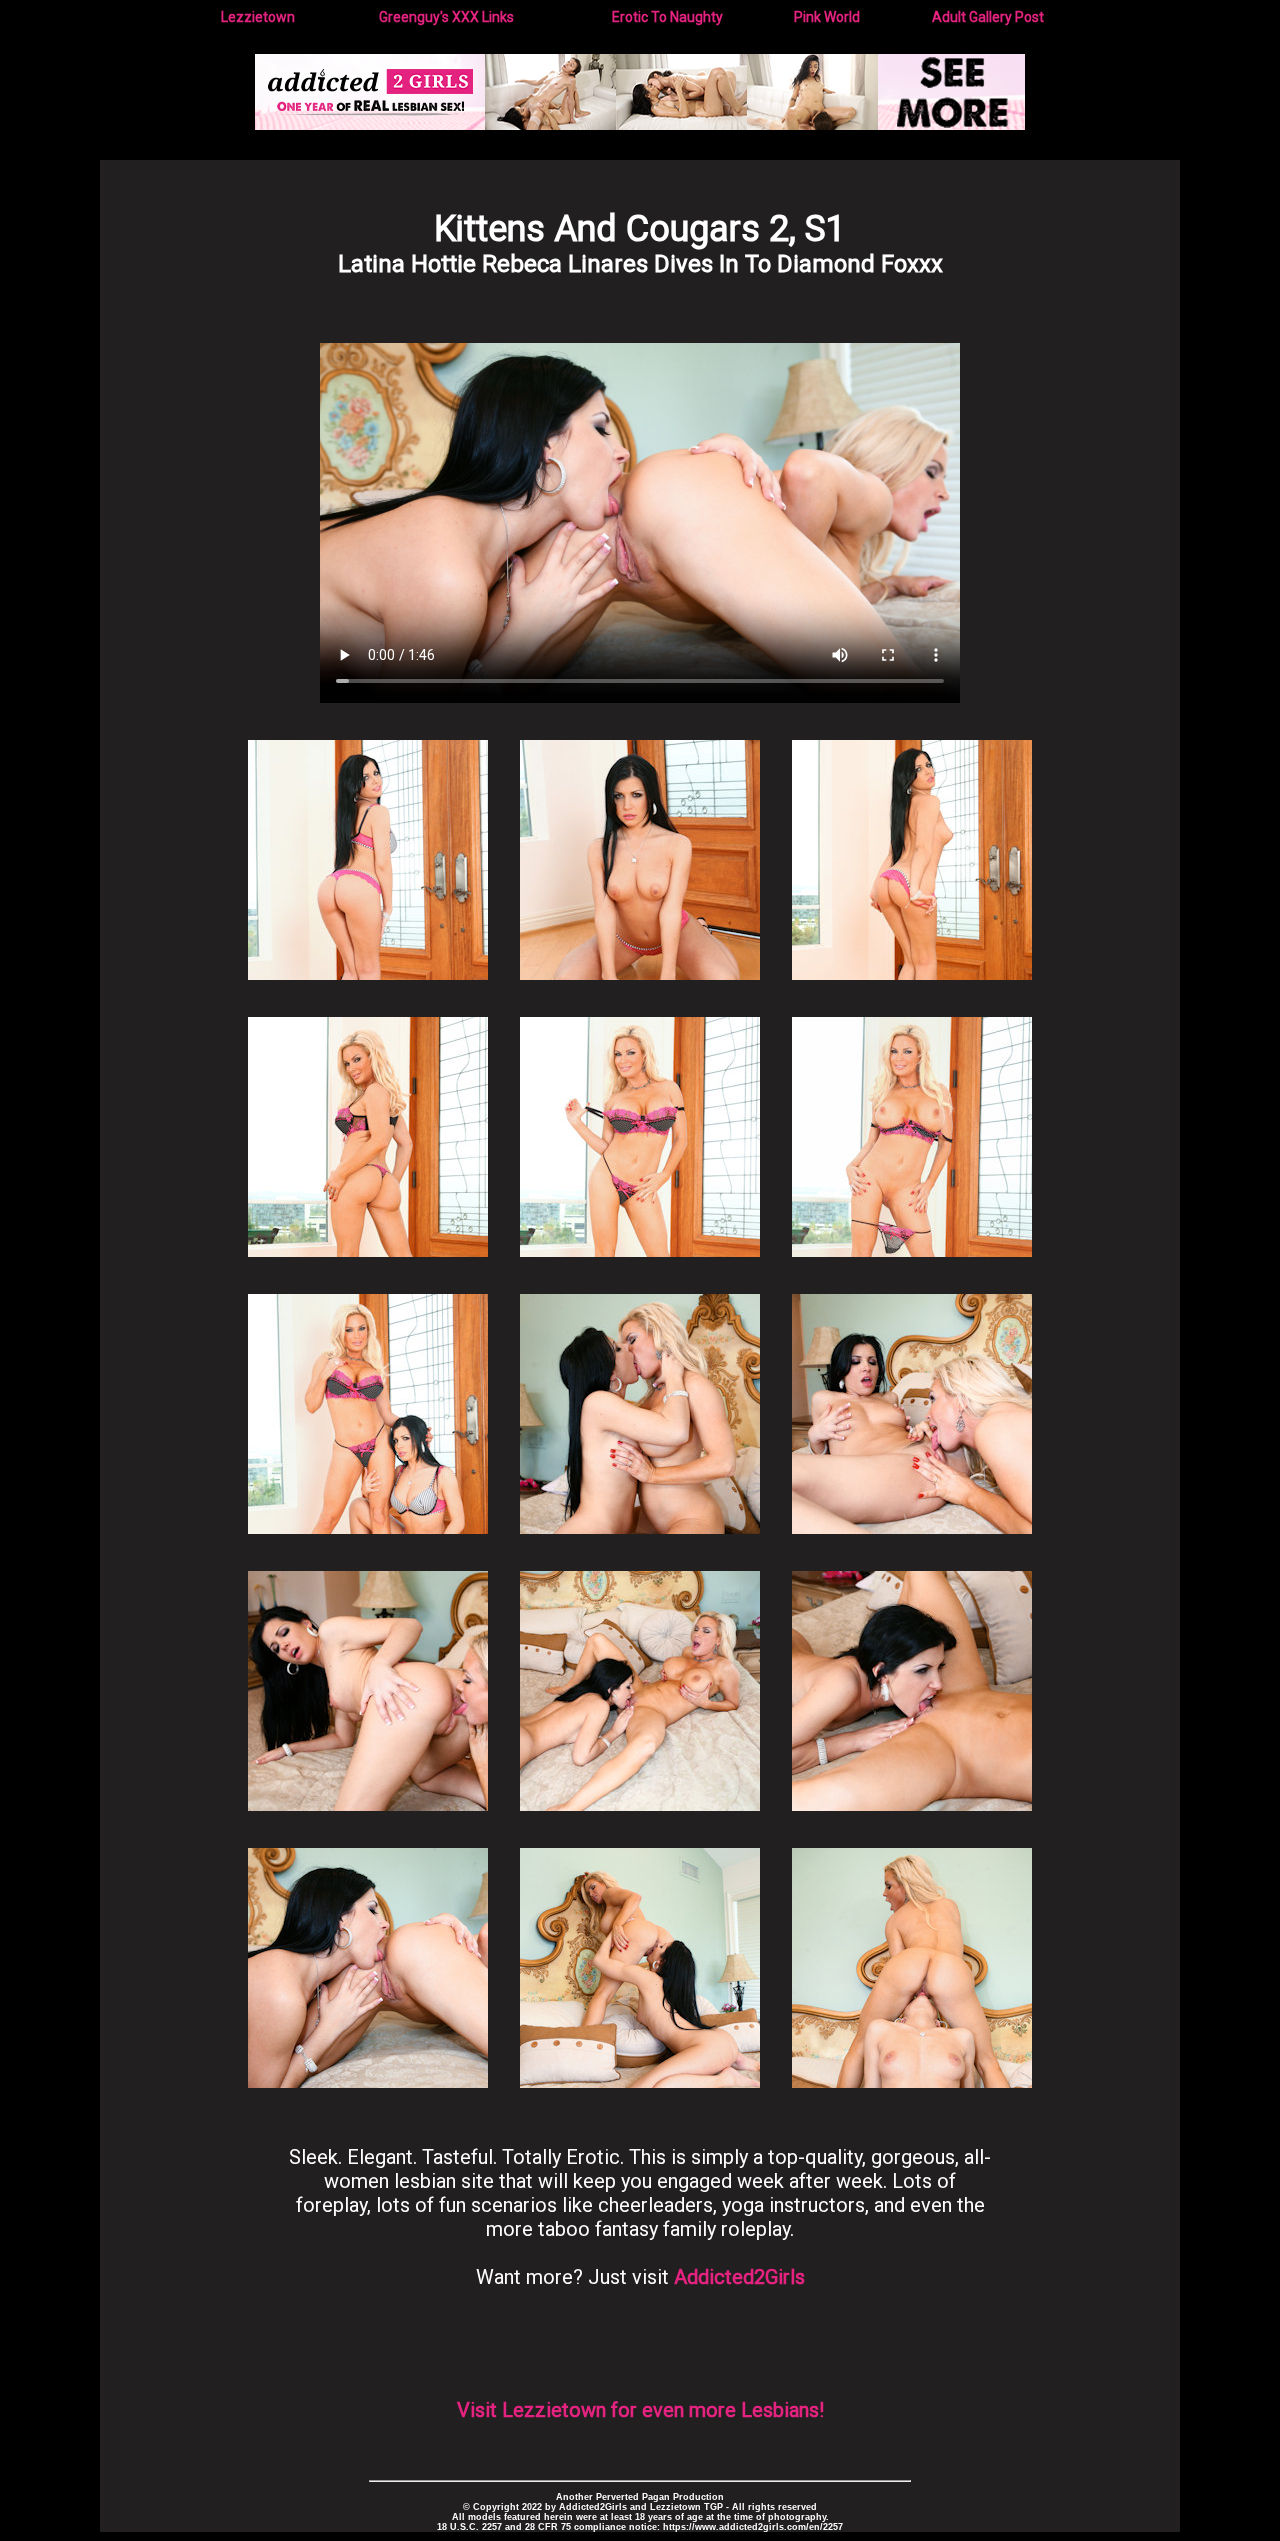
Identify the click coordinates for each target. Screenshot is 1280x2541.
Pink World (827, 17)
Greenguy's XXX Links (446, 17)
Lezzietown (258, 17)
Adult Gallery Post (988, 17)
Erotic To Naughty (667, 17)
